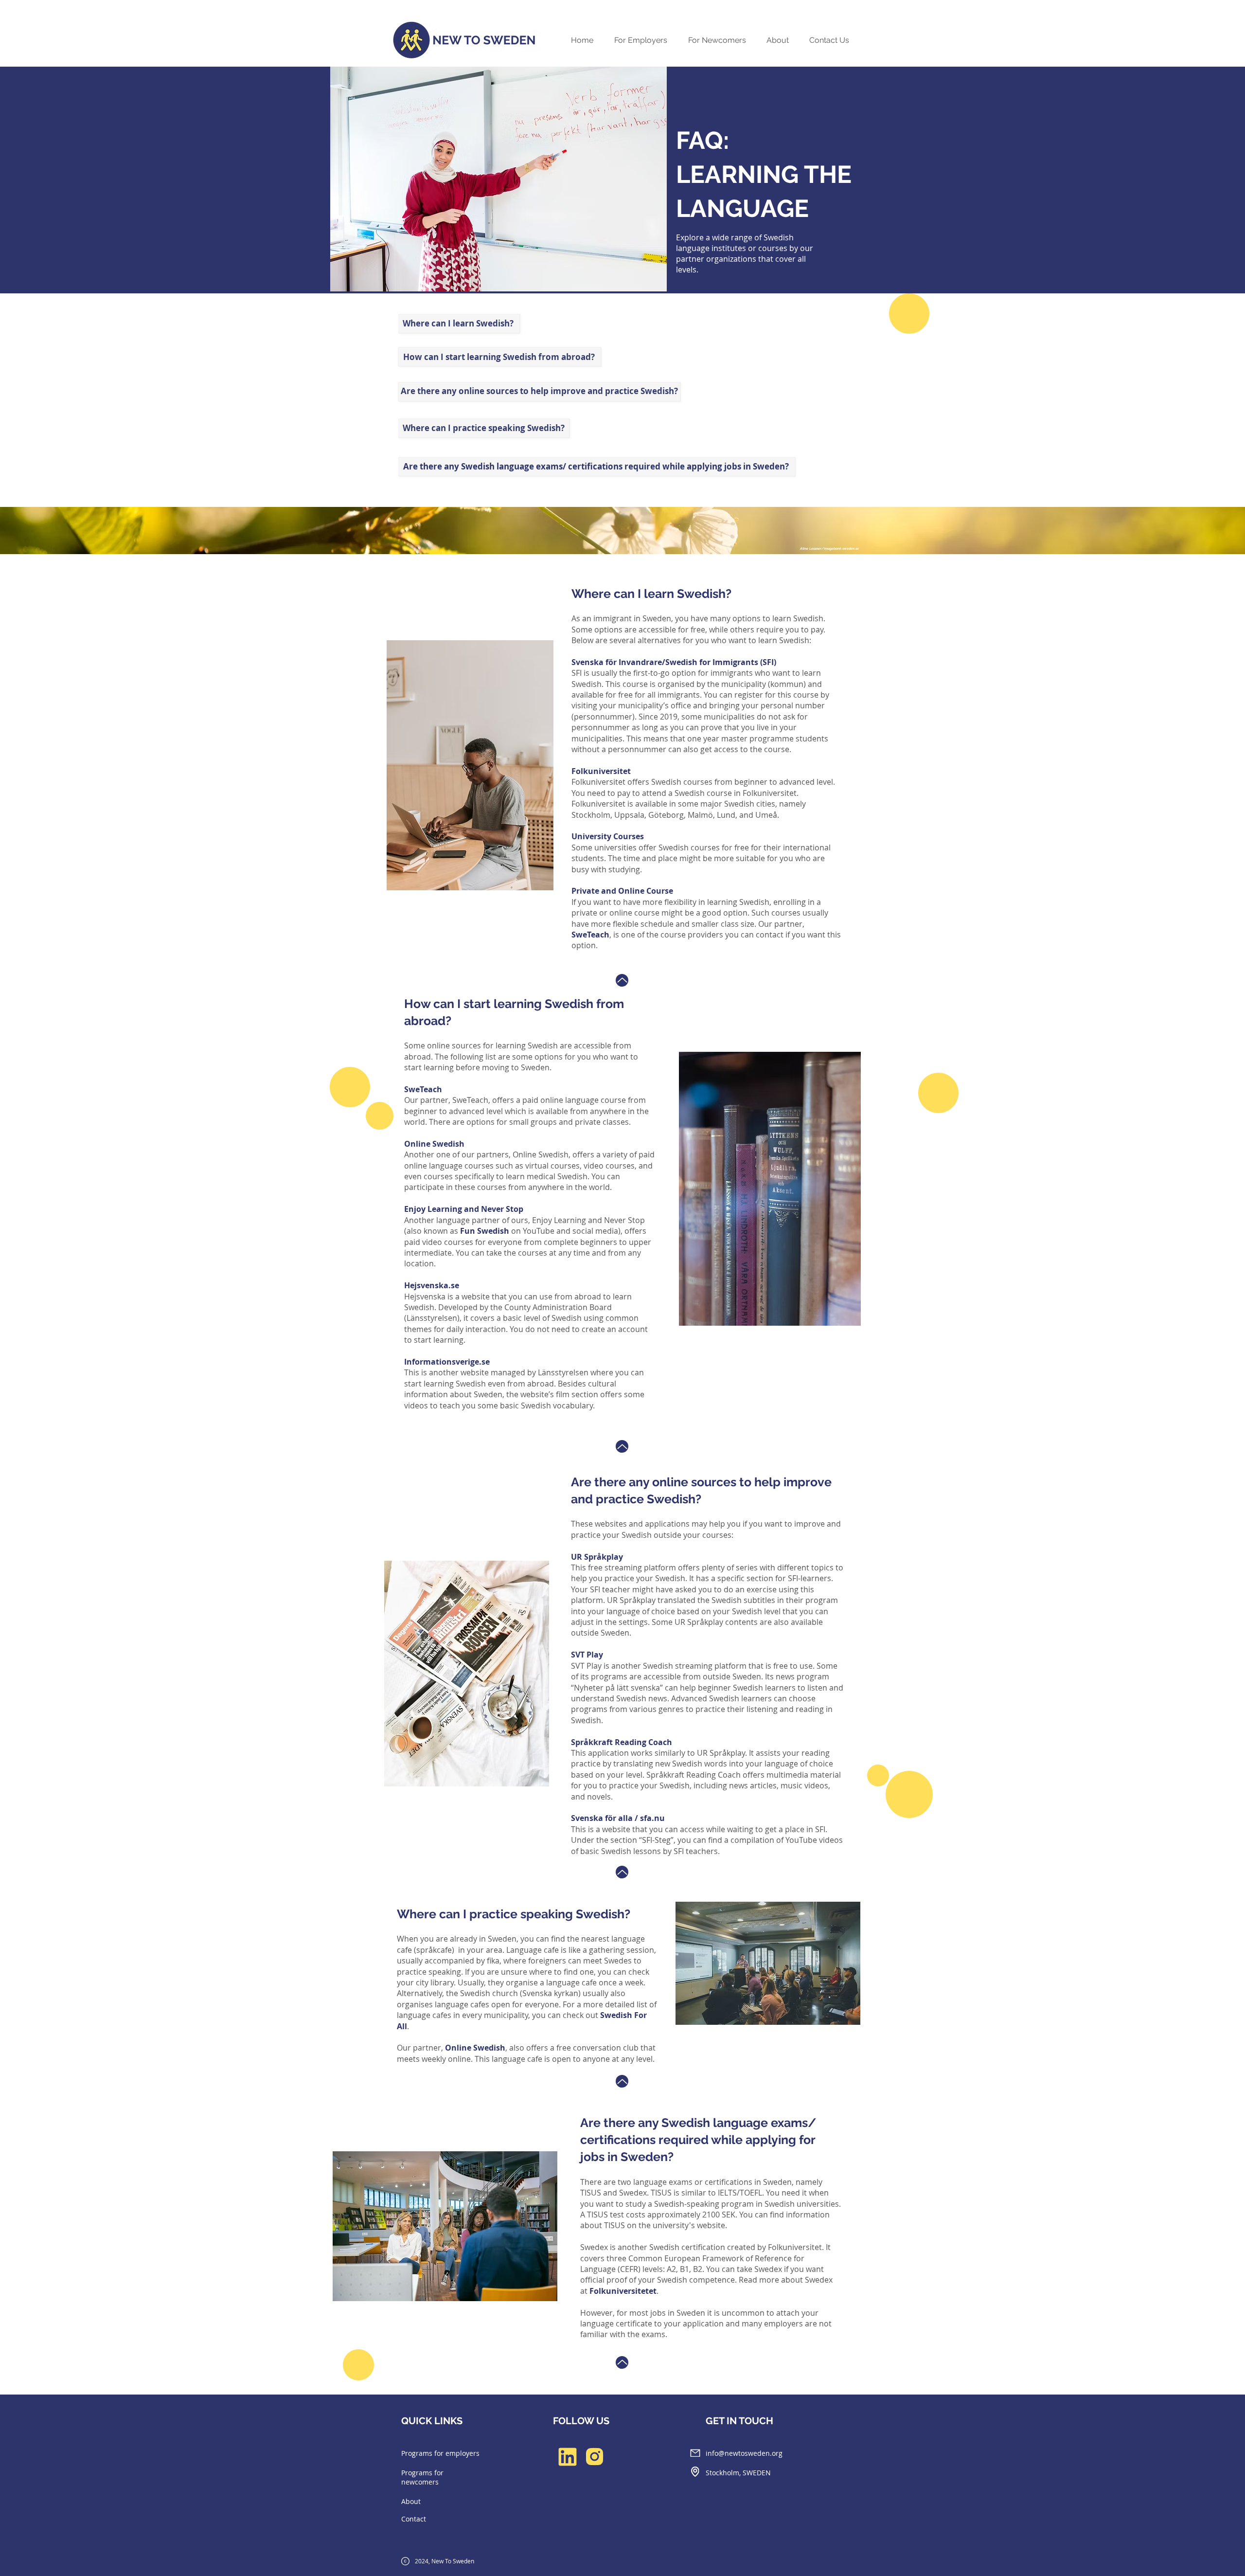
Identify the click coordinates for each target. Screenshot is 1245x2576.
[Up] (622, 980)
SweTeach (590, 935)
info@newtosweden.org (744, 2453)
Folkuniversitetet (623, 2291)
